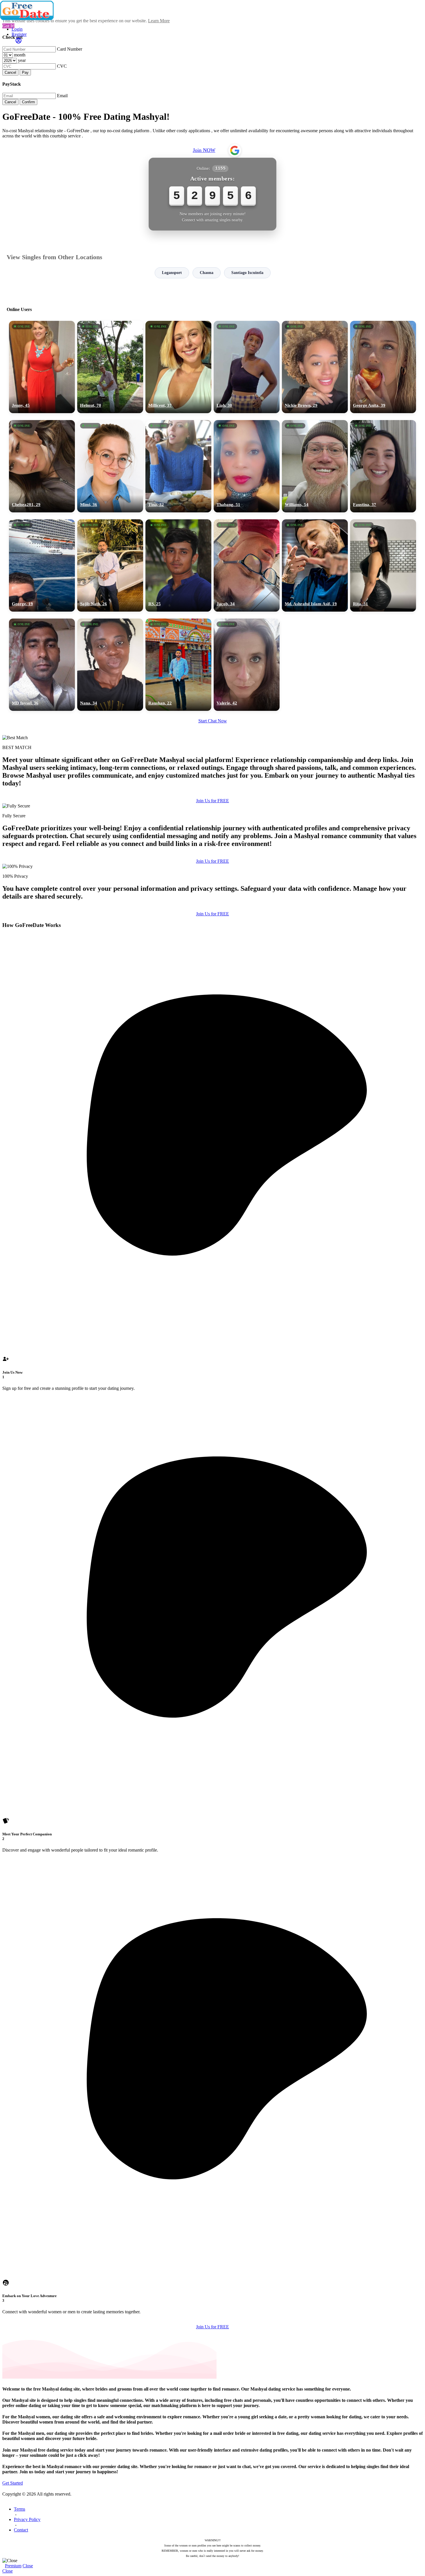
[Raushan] (178, 665)
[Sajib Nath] (110, 565)
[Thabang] (247, 466)
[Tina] (178, 466)
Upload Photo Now (215, 1328)
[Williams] (315, 466)
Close (28, 2566)
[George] (42, 565)
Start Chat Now (213, 721)
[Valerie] (247, 665)
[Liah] (247, 367)
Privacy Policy (27, 2519)
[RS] (178, 565)
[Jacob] (247, 565)
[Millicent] (178, 367)
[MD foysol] (42, 665)
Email (62, 96)
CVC (62, 66)
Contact (21, 2530)
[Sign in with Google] (235, 150)
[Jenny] (42, 367)
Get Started (13, 2483)
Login (17, 29)
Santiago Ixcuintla (247, 273)
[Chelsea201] (42, 466)
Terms (20, 2509)
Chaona (207, 273)
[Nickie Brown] (315, 367)
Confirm (28, 102)
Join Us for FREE (212, 801)
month (20, 55)
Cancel (10, 72)
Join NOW (204, 150)
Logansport (172, 273)
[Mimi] (110, 466)
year (22, 60)
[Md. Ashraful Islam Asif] (315, 565)
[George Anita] (383, 367)
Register (19, 34)
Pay (25, 72)
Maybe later (212, 1340)
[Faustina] (383, 466)
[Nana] (110, 665)
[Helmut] (110, 367)
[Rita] (383, 565)
